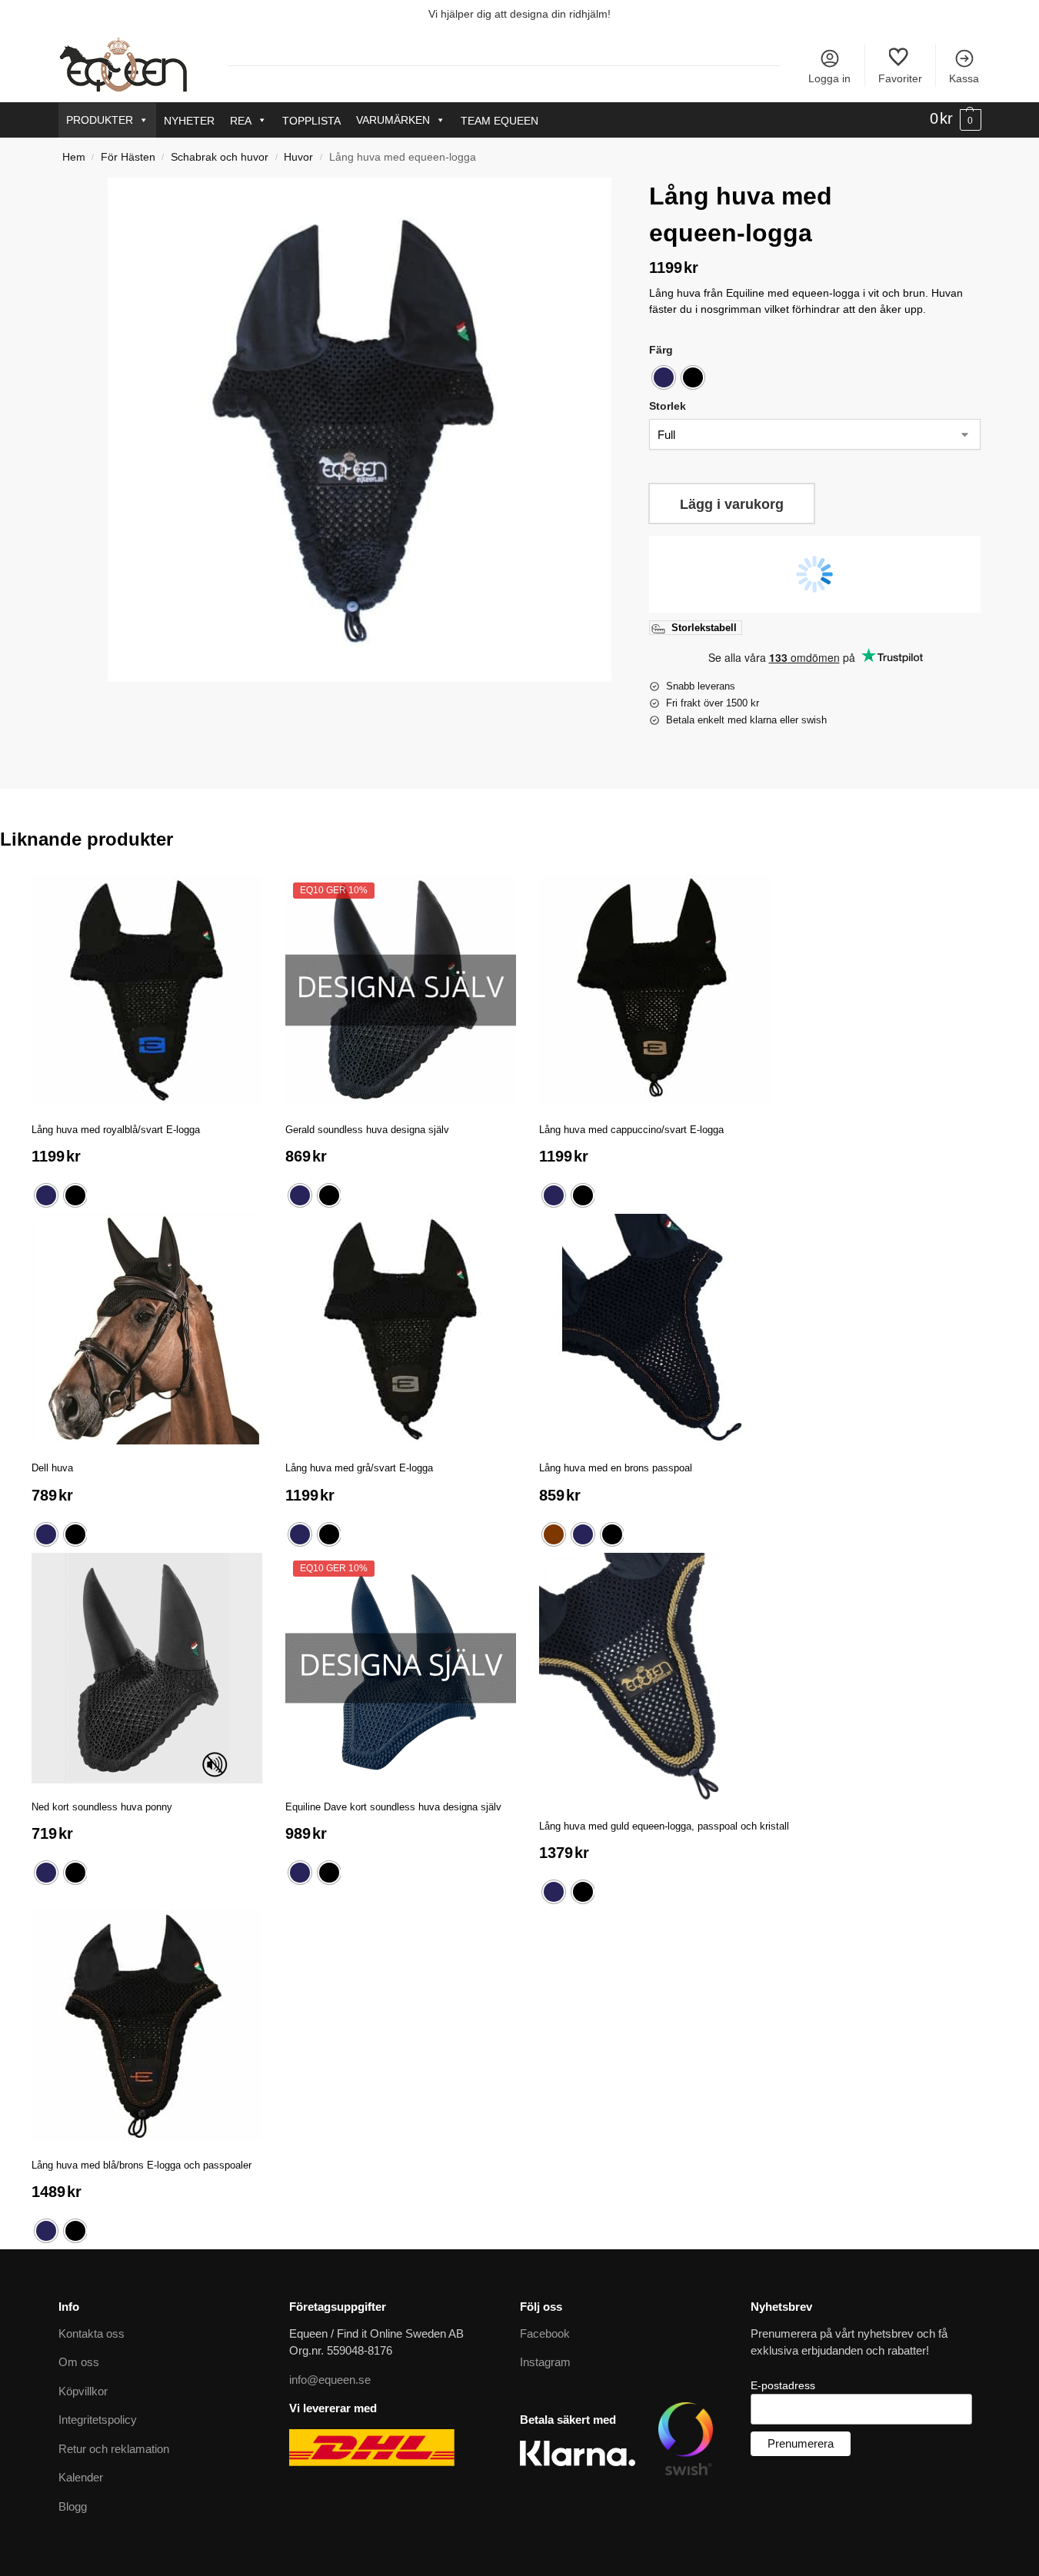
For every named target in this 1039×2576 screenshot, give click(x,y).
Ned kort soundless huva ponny (102, 1807)
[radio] (664, 377)
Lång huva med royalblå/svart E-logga (116, 1130)
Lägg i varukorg (732, 504)
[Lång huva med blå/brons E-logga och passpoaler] (147, 2026)
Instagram (545, 2362)
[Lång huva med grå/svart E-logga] (401, 1329)
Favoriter (900, 78)
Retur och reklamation (114, 2449)
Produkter (100, 120)
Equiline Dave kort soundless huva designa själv (393, 1807)
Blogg (73, 2506)
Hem (74, 157)
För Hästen (128, 157)
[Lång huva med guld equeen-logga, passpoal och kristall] (664, 1678)
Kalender (81, 2477)
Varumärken (393, 120)
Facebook (545, 2333)
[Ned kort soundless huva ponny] (147, 1668)
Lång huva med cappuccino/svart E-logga (631, 1130)
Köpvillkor (83, 2391)
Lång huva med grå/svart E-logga (359, 1468)
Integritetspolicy (98, 2420)
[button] (956, 119)
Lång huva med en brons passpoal (616, 1468)
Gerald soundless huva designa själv (367, 1130)
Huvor (298, 157)
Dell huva (52, 1468)
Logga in (829, 78)
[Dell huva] (147, 1329)
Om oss (79, 2362)
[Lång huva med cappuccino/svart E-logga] (654, 990)
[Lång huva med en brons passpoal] (654, 1329)
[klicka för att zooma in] (360, 429)
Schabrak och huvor (220, 157)
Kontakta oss (92, 2333)
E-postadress (783, 2385)
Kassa (964, 78)
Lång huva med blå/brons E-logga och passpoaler (142, 2165)
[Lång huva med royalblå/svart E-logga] (147, 990)
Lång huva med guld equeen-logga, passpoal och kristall (664, 1826)
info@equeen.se (330, 2380)
